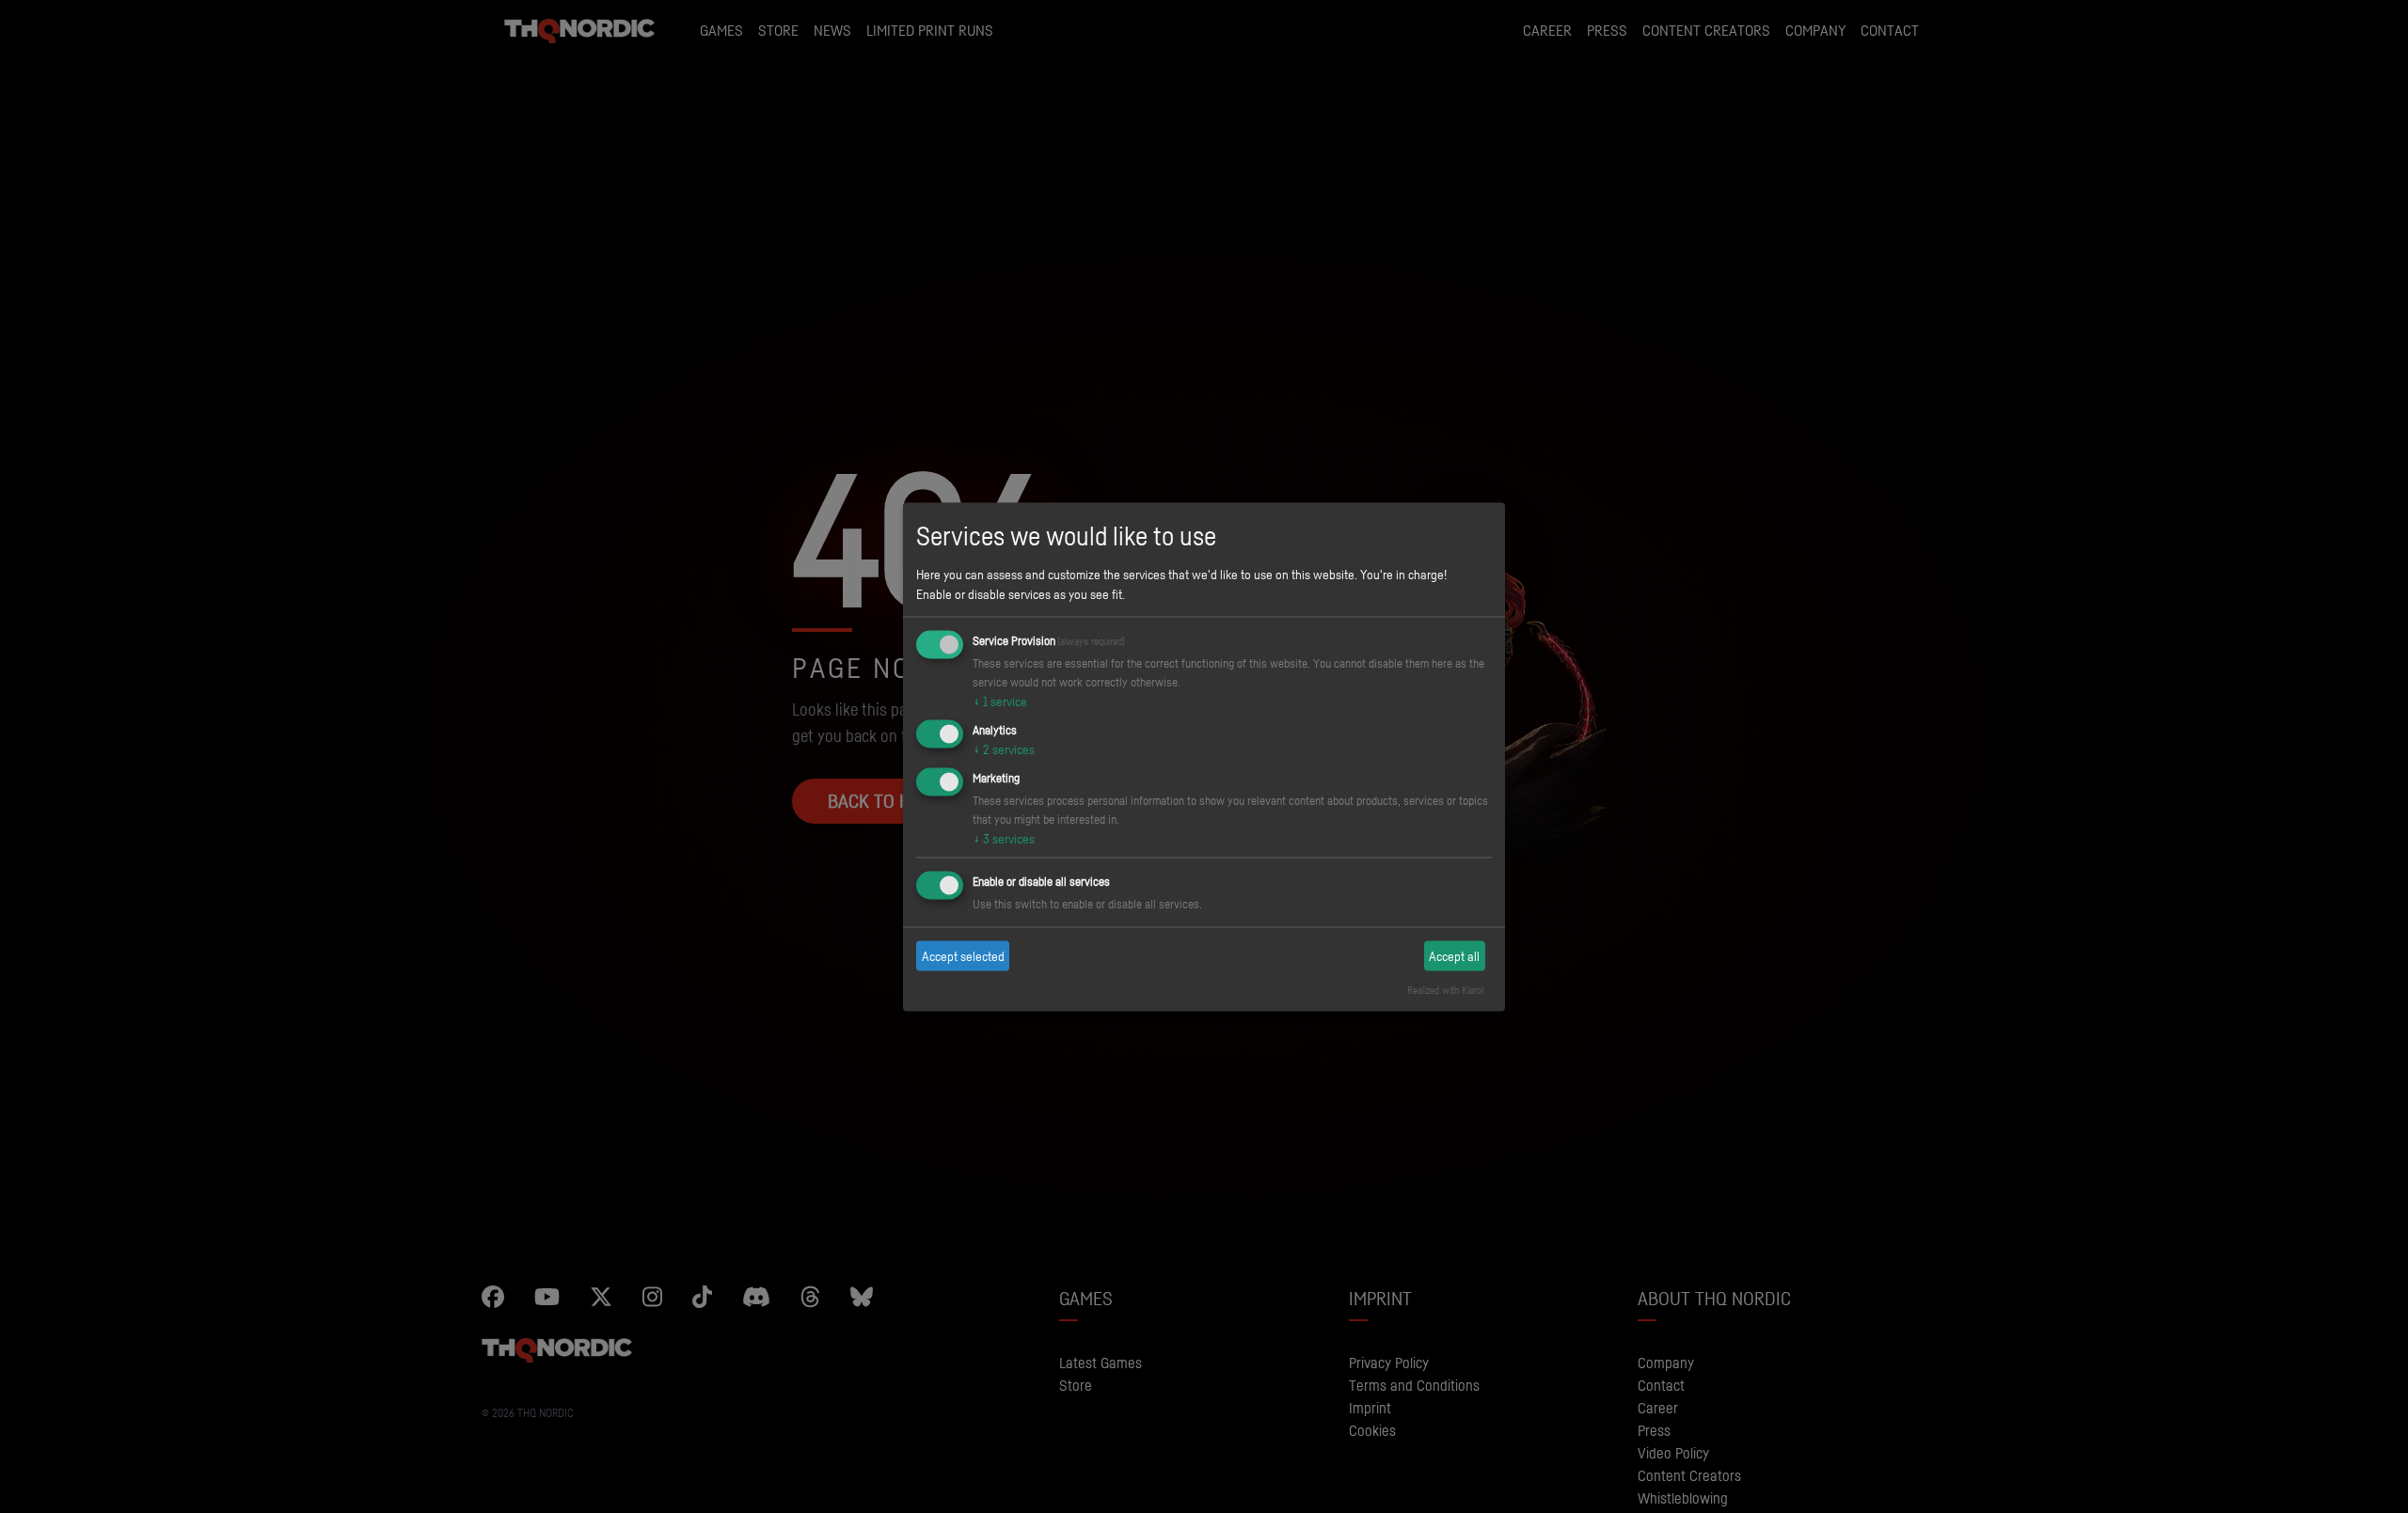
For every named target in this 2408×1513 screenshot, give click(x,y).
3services (1004, 837)
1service (1000, 701)
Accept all (1454, 956)
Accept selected (963, 956)
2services (1004, 749)
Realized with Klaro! (1446, 989)
